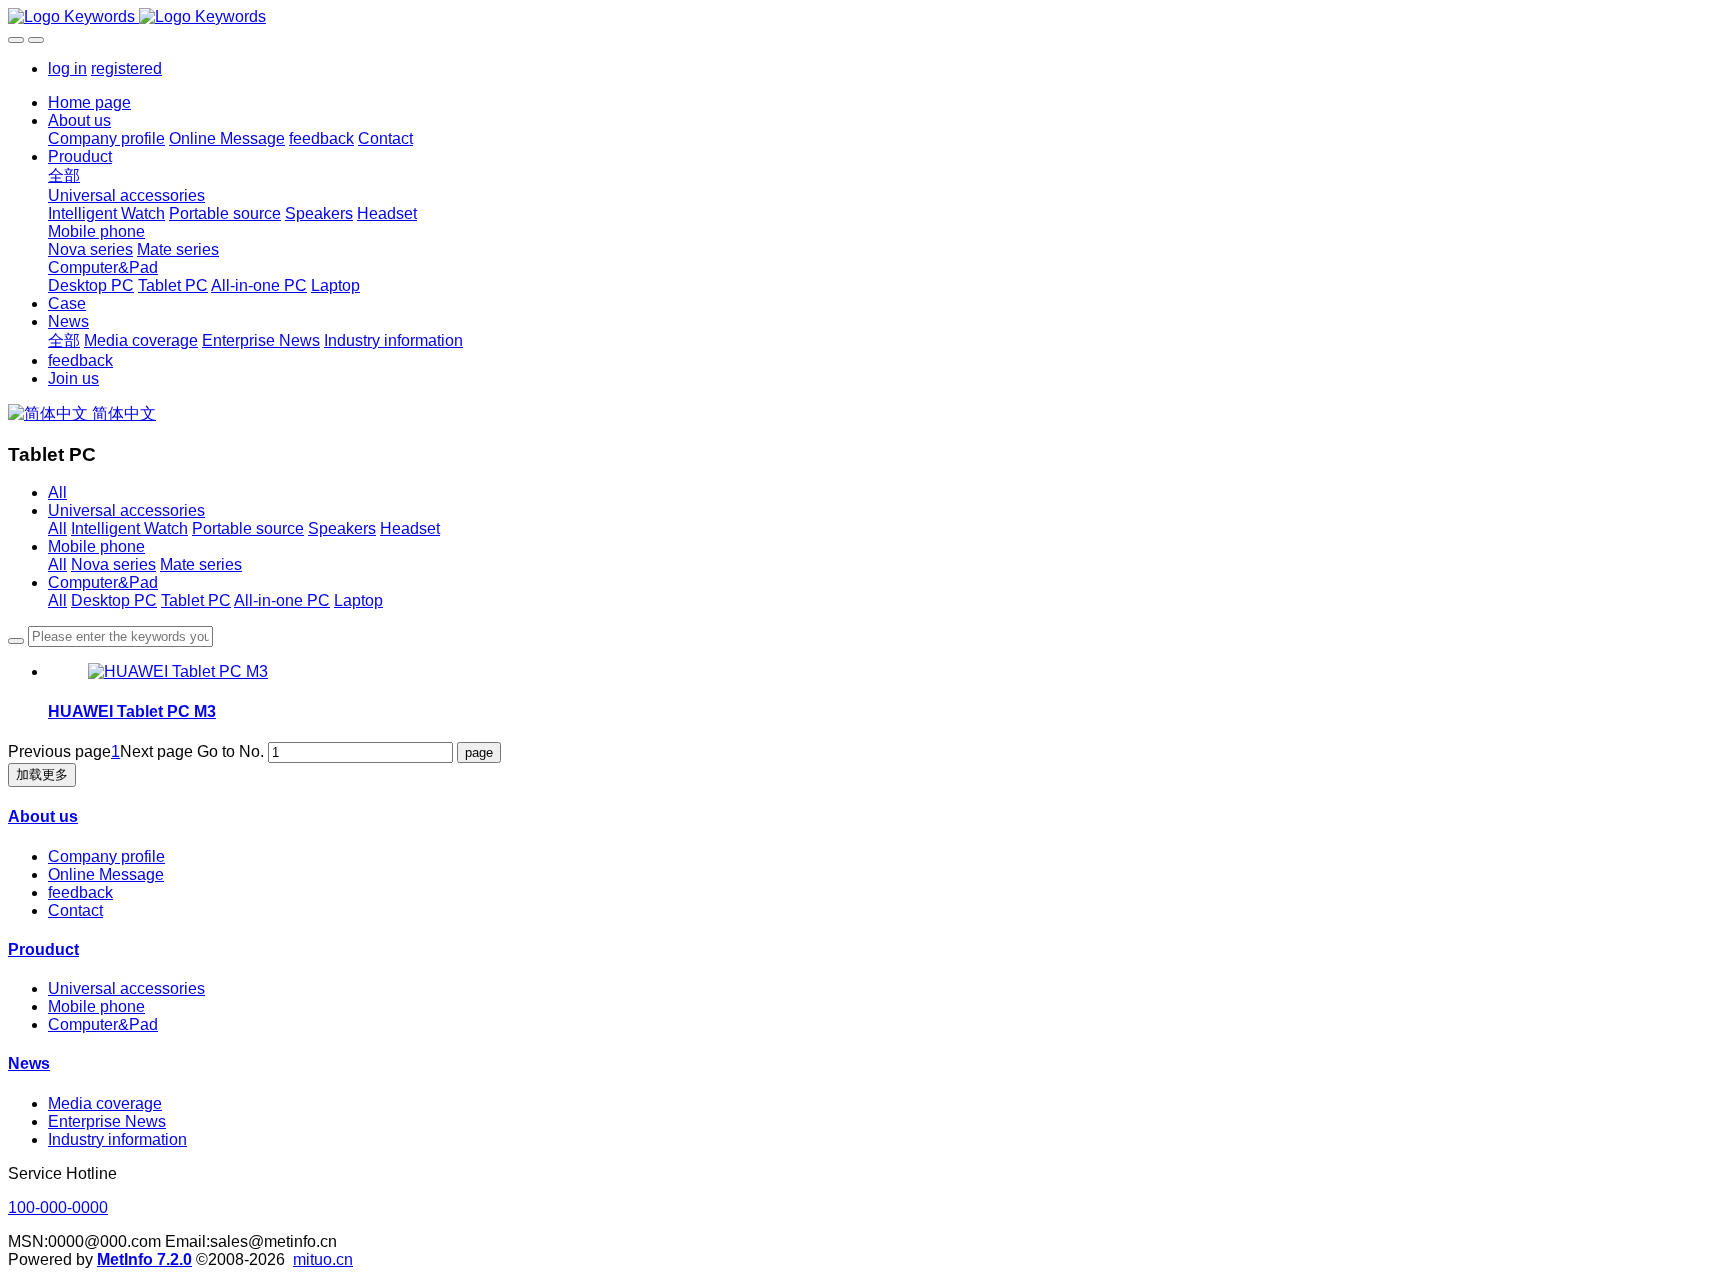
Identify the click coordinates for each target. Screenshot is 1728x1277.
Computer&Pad (103, 582)
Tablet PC (196, 600)
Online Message (106, 874)
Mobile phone (96, 546)
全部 (64, 175)
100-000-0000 (58, 1207)
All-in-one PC (282, 600)
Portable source (248, 528)
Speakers (342, 528)
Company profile (106, 856)
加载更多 (42, 774)
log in (67, 68)
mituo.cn (323, 1259)
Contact (75, 910)
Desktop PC (114, 600)
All (57, 492)
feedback (80, 892)
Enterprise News (107, 1121)
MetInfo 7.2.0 (144, 1259)
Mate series (201, 564)
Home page (89, 102)
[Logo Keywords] (864, 17)
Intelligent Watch (129, 528)
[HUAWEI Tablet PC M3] (178, 671)
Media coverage (105, 1103)
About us (43, 816)
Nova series (113, 564)
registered (126, 68)
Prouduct (43, 949)
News (29, 1063)
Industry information (117, 1139)
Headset (410, 528)
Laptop (358, 600)
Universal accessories (126, 510)
